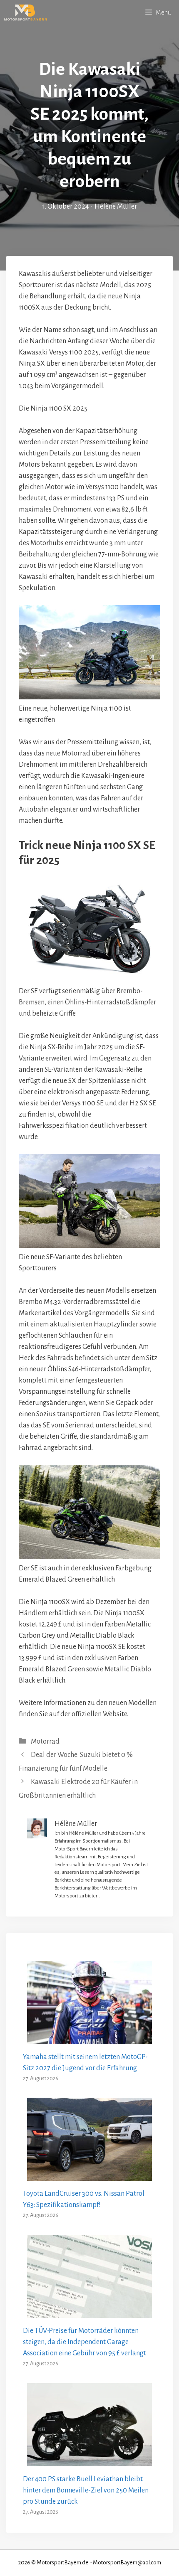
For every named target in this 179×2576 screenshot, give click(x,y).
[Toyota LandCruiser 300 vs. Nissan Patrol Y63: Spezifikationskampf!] (89, 2175)
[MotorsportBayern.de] (26, 12)
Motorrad (45, 1742)
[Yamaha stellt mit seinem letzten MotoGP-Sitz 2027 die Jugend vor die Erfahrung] (89, 2038)
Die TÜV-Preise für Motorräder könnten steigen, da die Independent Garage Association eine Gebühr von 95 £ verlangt (85, 2342)
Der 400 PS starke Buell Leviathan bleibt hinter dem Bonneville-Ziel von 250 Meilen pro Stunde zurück (86, 2490)
